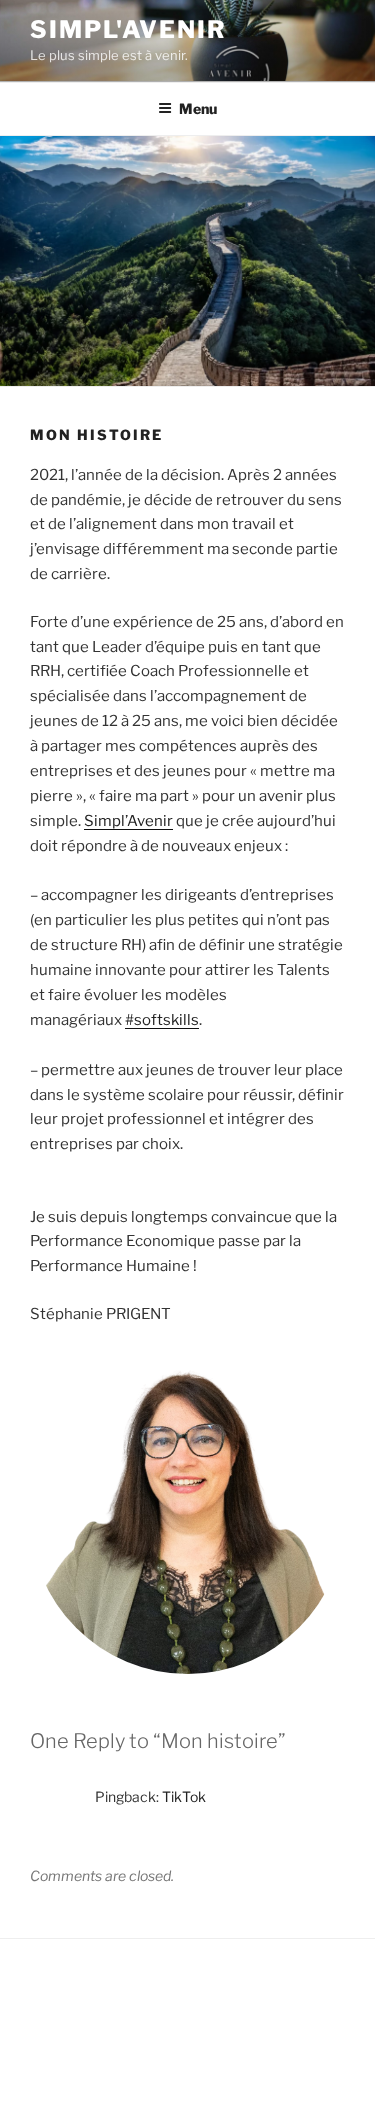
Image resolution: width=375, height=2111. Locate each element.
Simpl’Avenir (128, 821)
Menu (198, 108)
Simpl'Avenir (128, 29)
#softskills (162, 1020)
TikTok (184, 1796)
